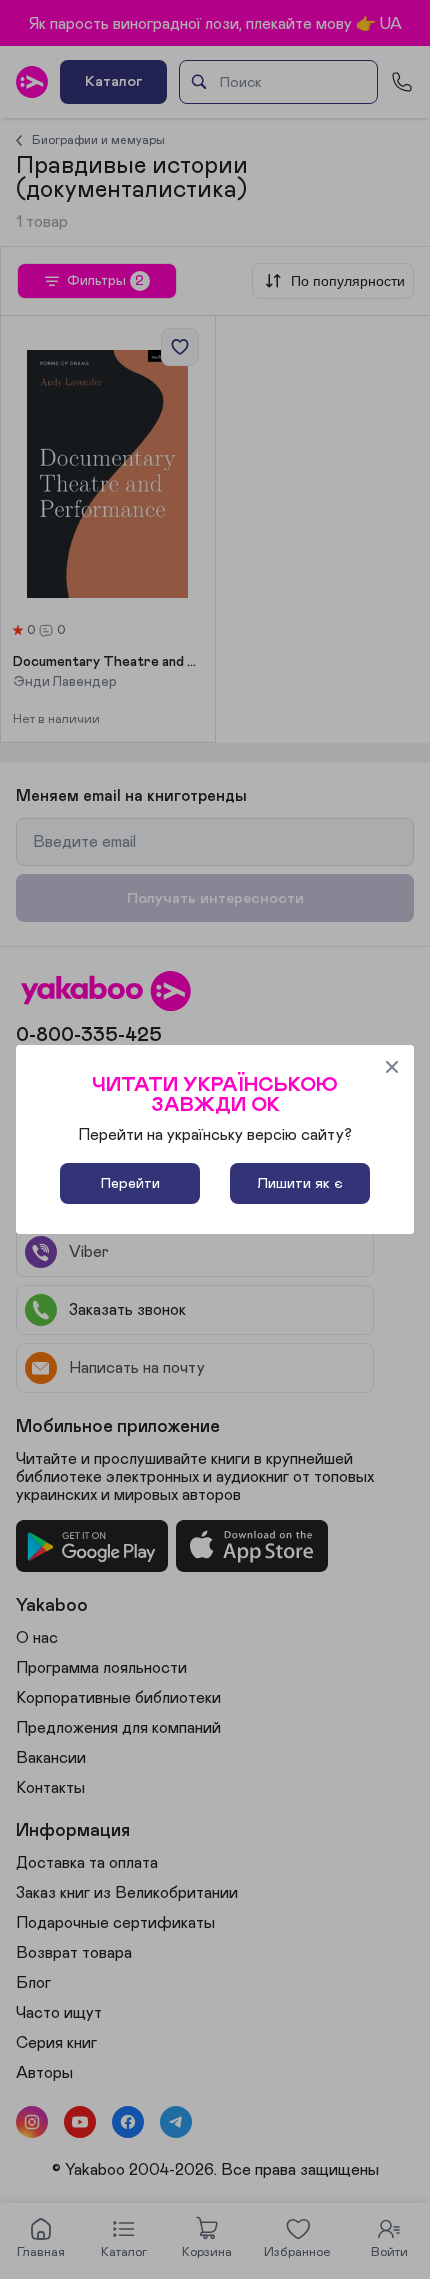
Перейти (130, 1183)
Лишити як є (300, 1183)
